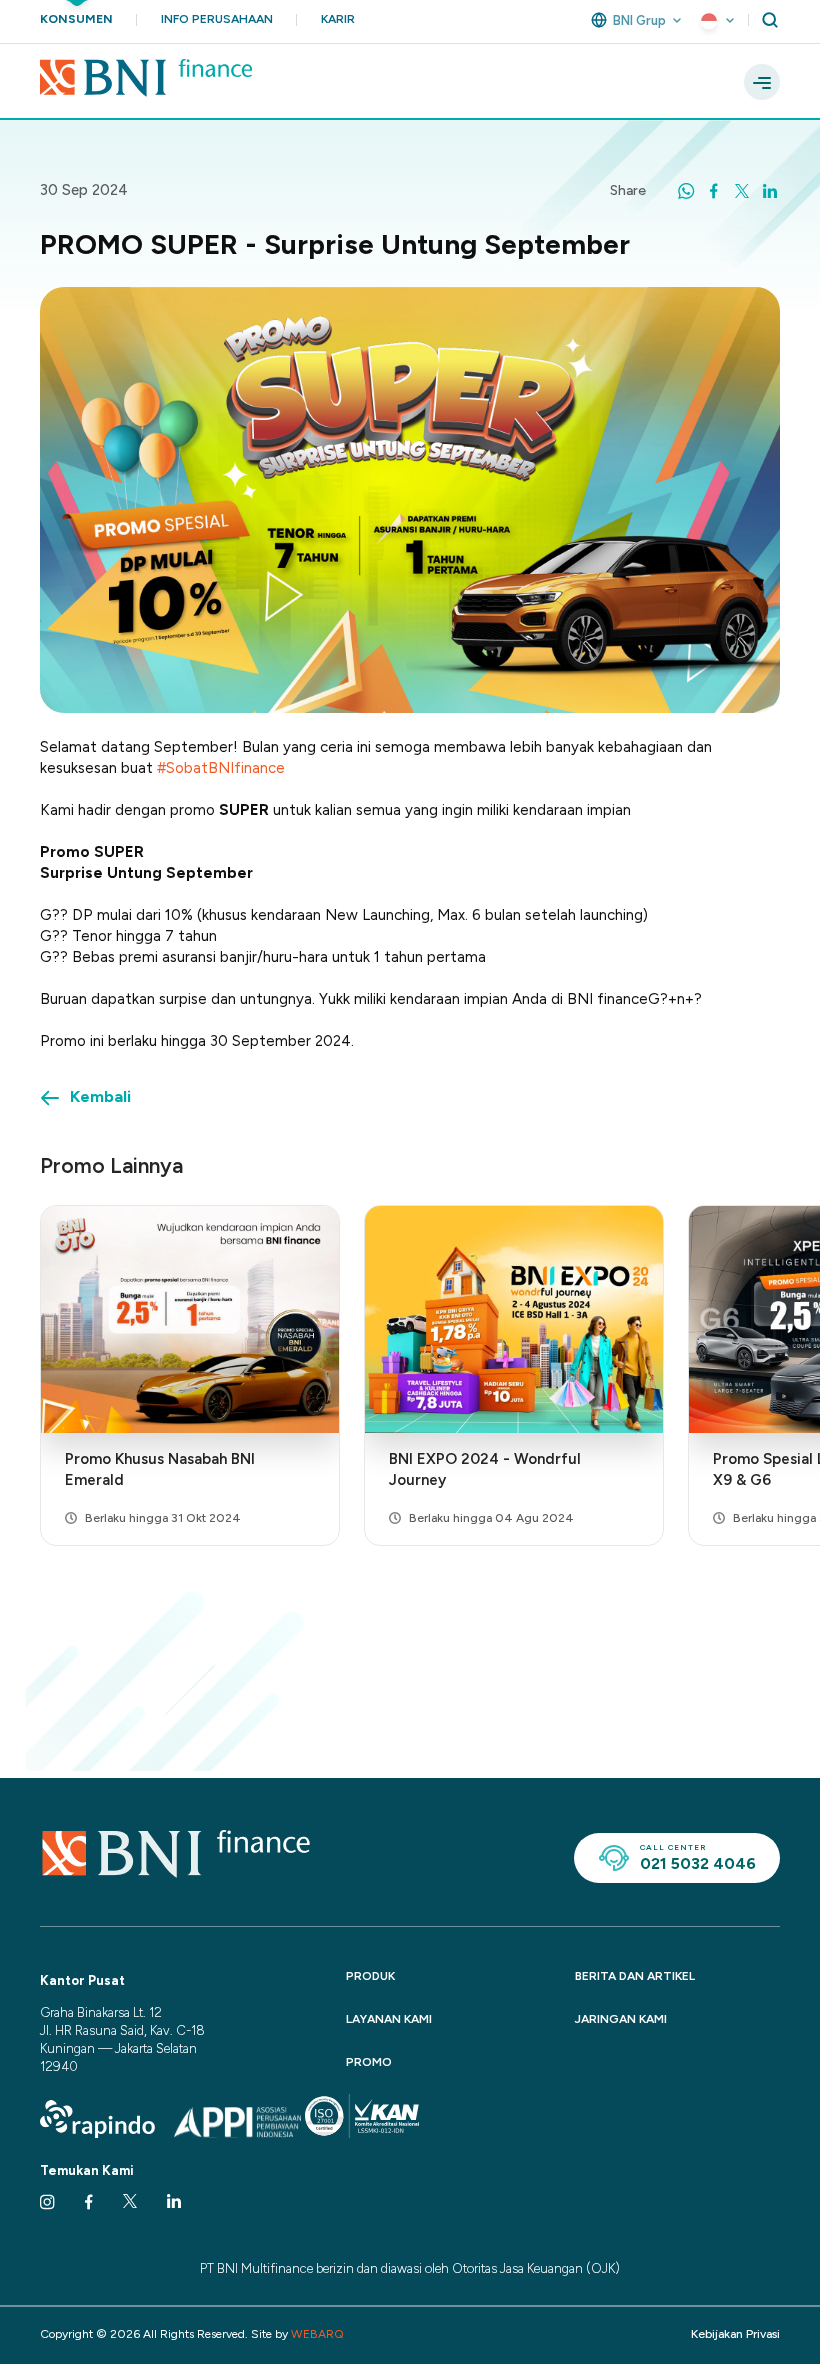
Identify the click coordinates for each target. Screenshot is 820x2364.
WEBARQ (317, 2334)
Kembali (100, 1096)
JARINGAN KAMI (621, 2019)
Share (628, 190)
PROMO (369, 2062)
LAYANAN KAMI (389, 2019)
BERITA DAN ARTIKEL (635, 1976)
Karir (338, 19)
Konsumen (76, 19)
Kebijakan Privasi (735, 2334)
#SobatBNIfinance (221, 768)
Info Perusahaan (217, 19)
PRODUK (370, 1976)
